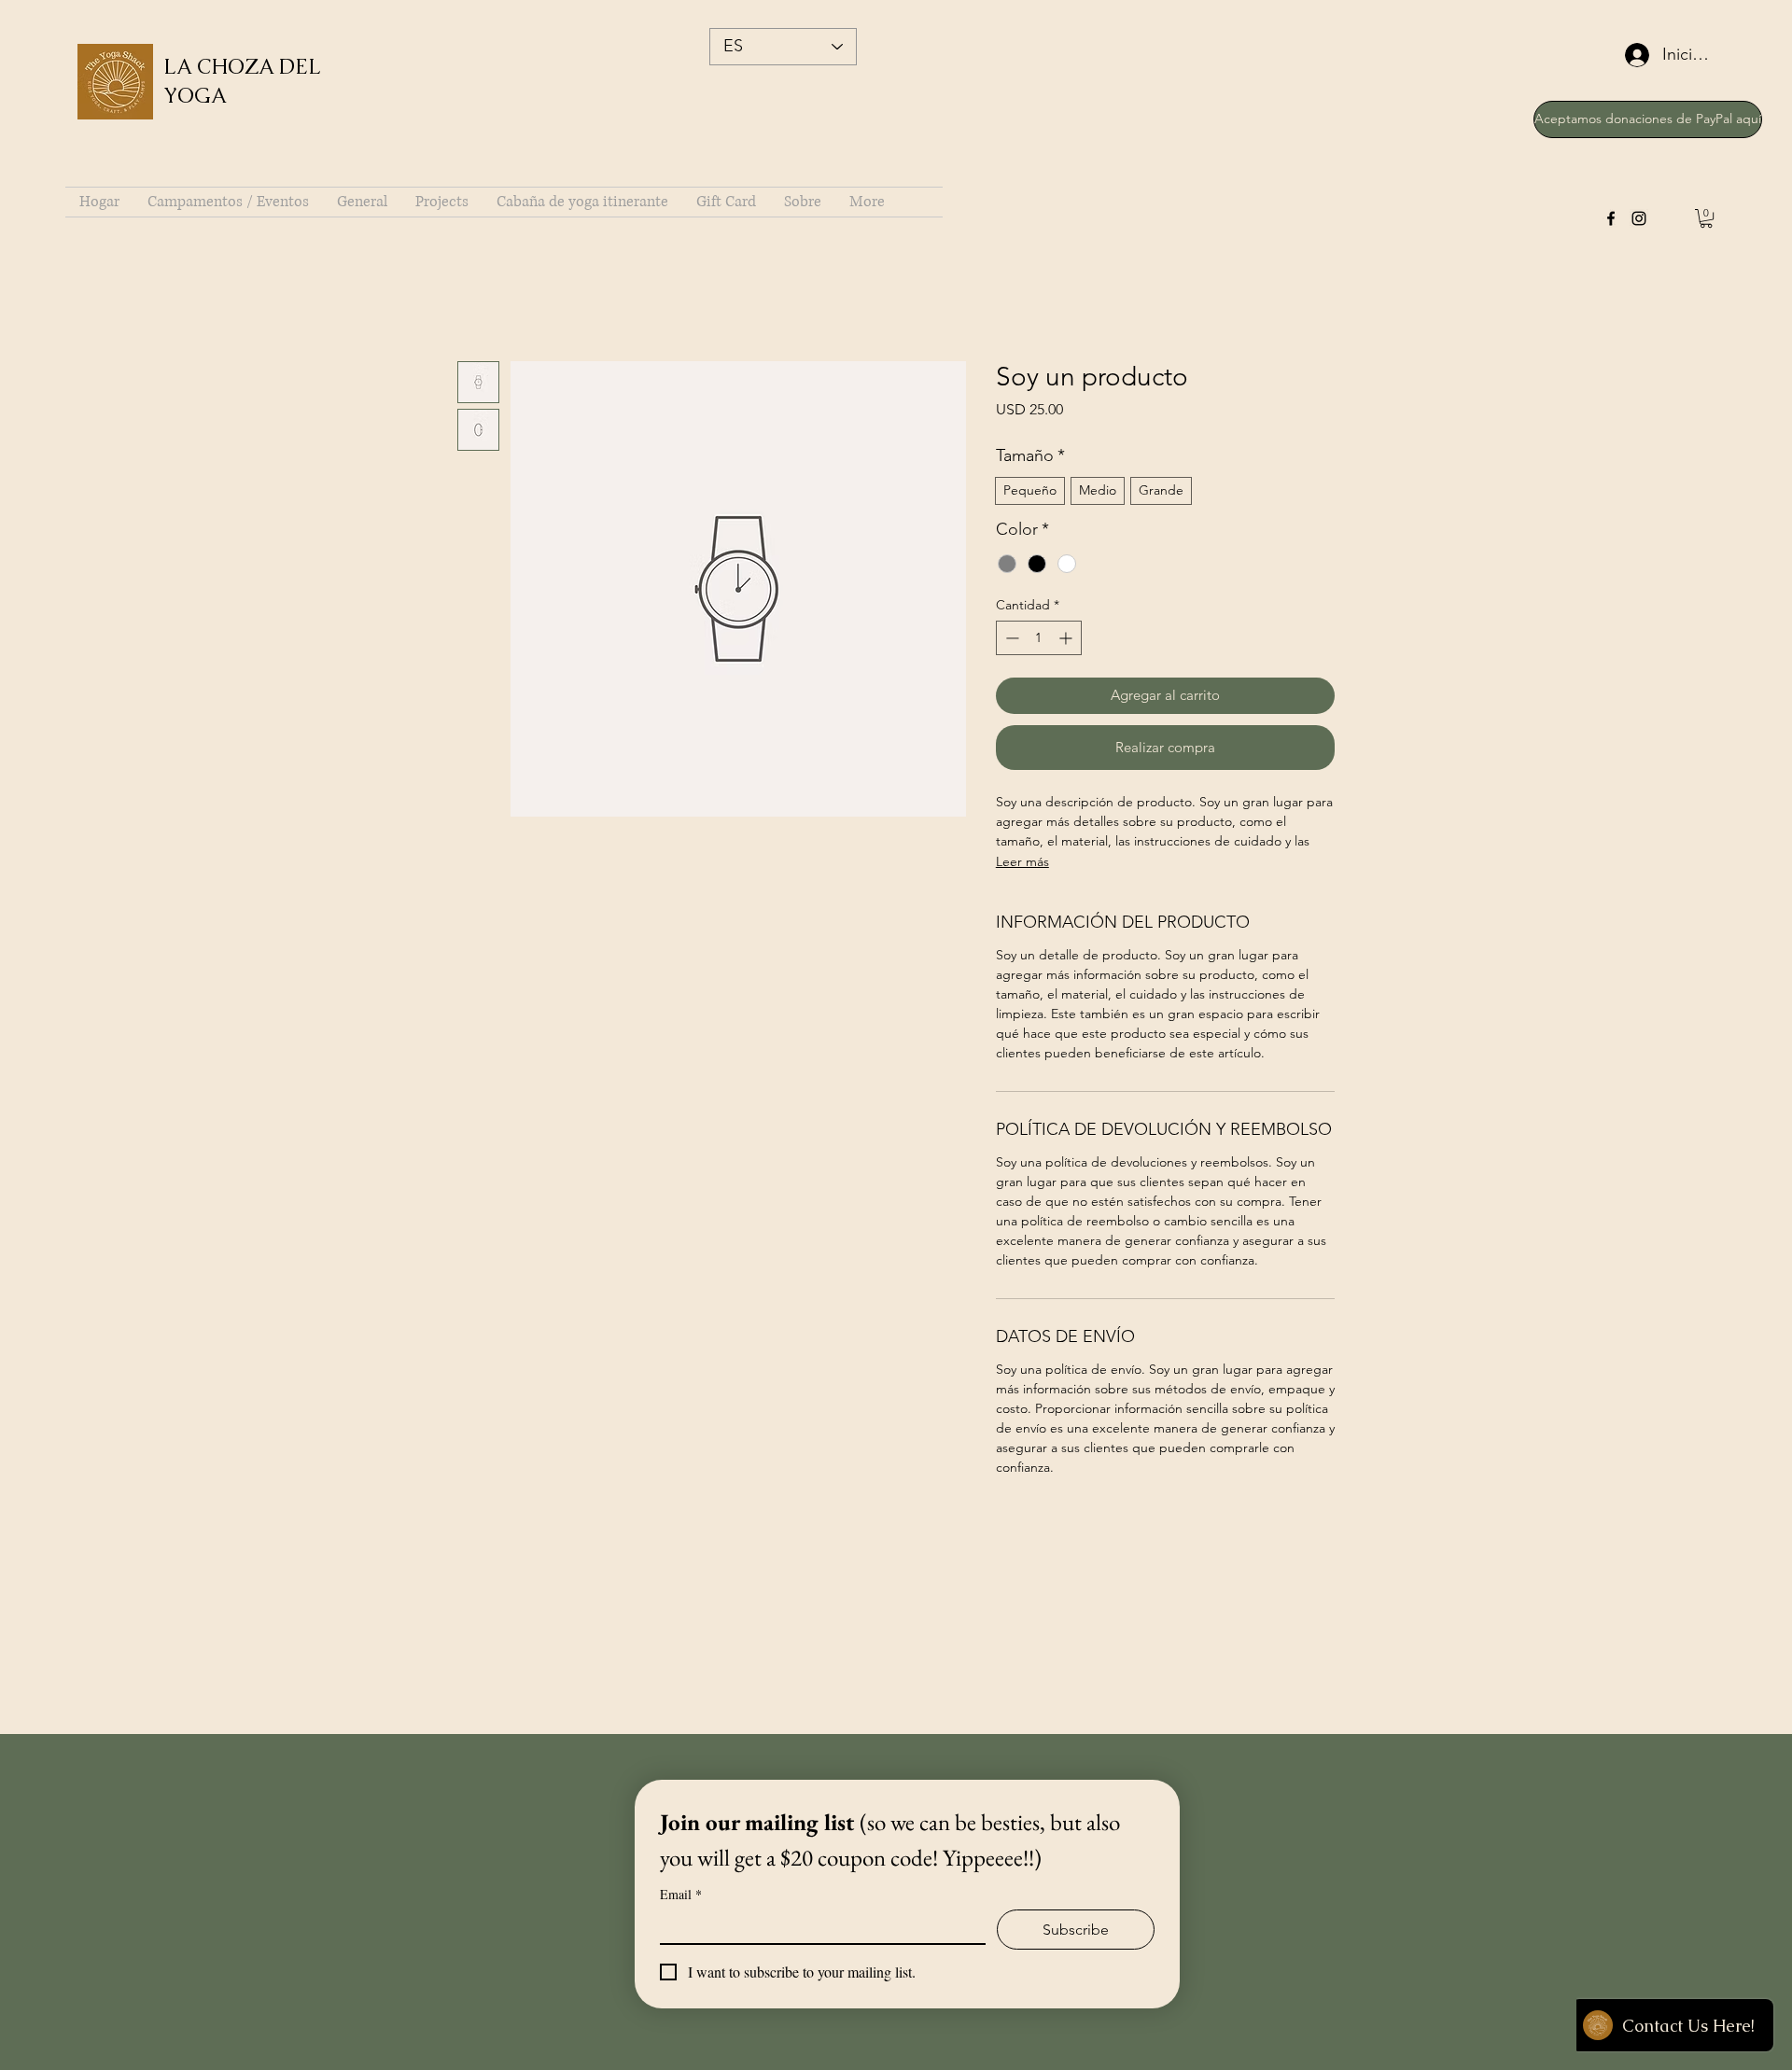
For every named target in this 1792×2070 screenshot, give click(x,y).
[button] (1706, 218)
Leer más (1022, 861)
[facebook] (1611, 218)
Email (681, 1894)
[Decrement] (1010, 638)
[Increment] (1067, 638)
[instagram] (1639, 218)
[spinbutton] (1039, 638)
